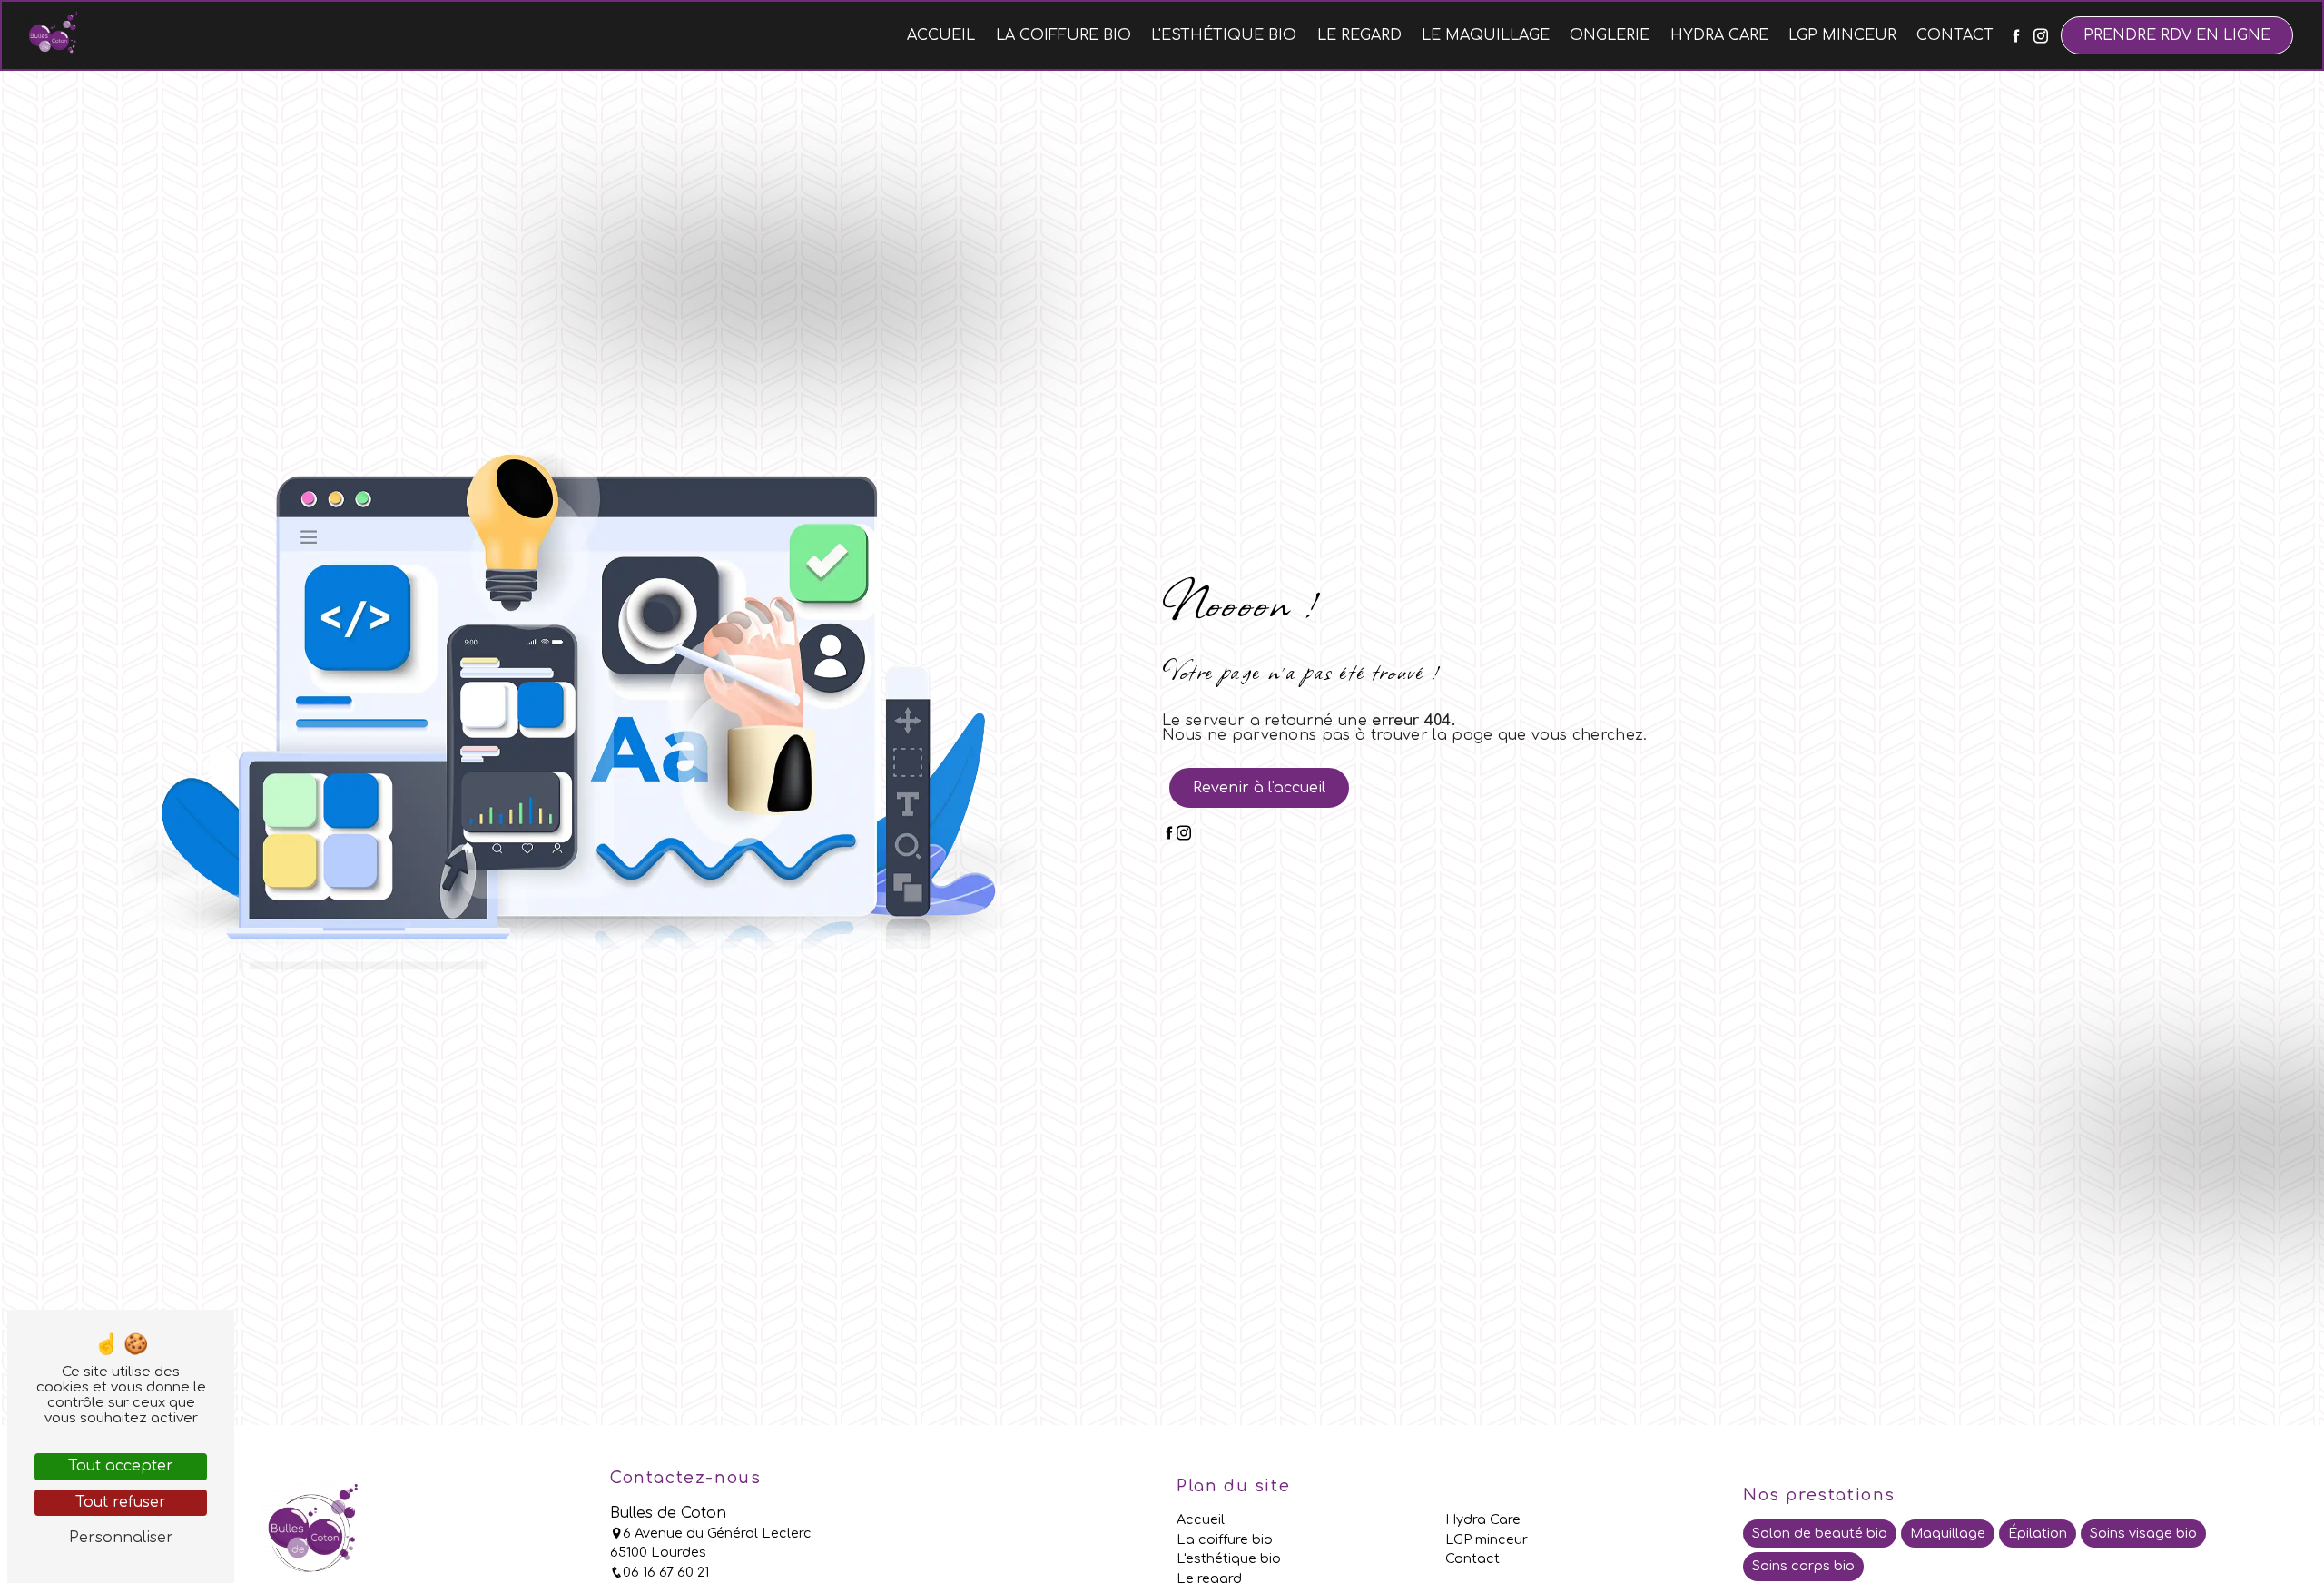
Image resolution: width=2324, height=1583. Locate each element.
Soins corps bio (1803, 1566)
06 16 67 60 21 (666, 1572)
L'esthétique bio (1224, 35)
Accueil (941, 35)
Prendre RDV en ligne (2177, 35)
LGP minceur (1842, 35)
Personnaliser (121, 1538)
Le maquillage (1486, 35)
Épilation (2038, 1533)
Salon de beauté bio (1820, 1533)
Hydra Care (1719, 35)
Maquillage (1948, 1533)
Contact (1955, 35)
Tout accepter (121, 1466)
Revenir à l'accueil (1259, 788)
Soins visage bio (2143, 1533)
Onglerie (1610, 35)
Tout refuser (121, 1502)
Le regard (1359, 35)
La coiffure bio (1064, 35)
